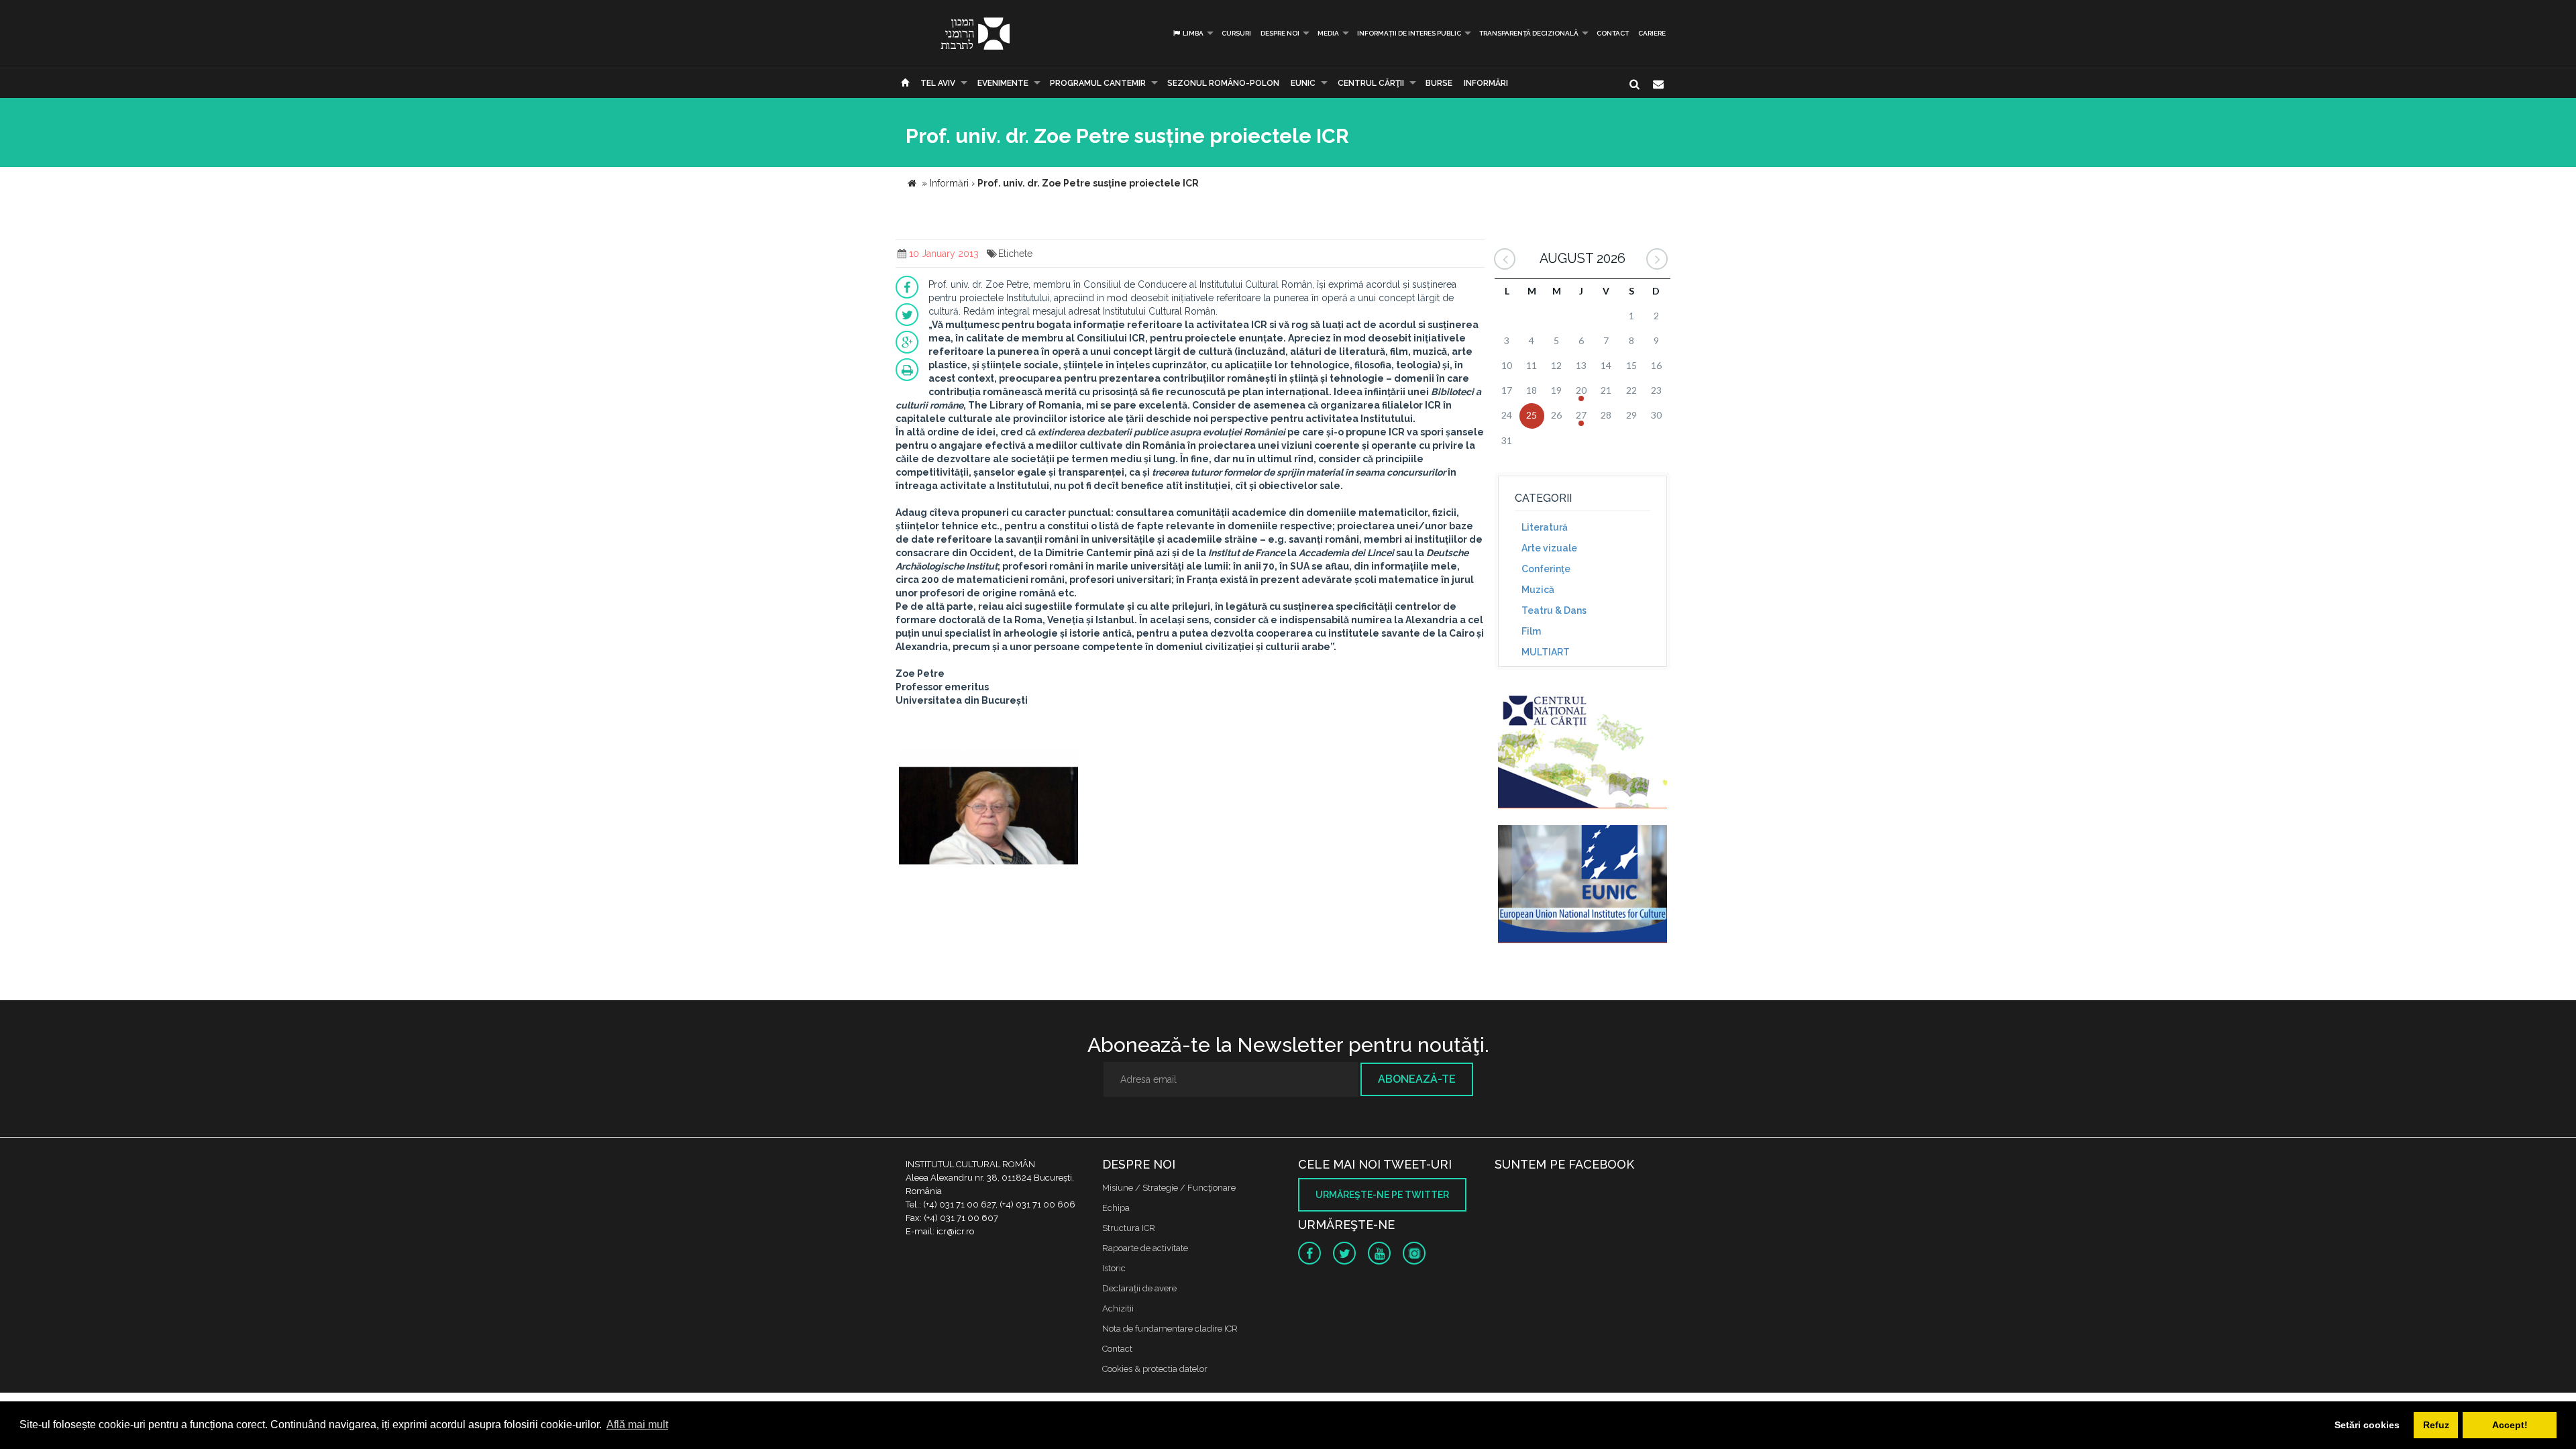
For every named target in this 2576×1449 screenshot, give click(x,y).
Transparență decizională (1529, 33)
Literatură (1545, 527)
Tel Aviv (938, 83)
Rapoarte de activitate (1145, 1248)
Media (1328, 33)
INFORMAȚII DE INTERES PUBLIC (1409, 33)
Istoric (1114, 1268)
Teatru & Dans (1554, 610)
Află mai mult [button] (637, 1425)
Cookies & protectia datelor (1155, 1369)
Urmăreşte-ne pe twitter (1382, 1195)
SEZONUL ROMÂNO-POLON (1223, 83)
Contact (1613, 33)
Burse (1439, 83)
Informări (1486, 83)
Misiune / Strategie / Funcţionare (1169, 1188)
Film (1531, 631)
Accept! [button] (2510, 1425)
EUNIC (1303, 83)
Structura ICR (1129, 1228)
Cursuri (1236, 33)
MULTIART (1546, 652)
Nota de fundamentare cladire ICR (1170, 1329)
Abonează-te (1417, 1079)
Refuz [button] (2436, 1425)
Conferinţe (1546, 569)
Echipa (1116, 1208)
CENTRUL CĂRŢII (1371, 83)
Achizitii (1118, 1308)
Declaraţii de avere (1139, 1288)
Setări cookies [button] (2367, 1425)
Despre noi (1280, 33)
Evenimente (1003, 83)
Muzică (1538, 590)
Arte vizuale (1549, 548)
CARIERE (1652, 33)
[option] (988, 811)
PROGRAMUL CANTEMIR (1098, 83)
